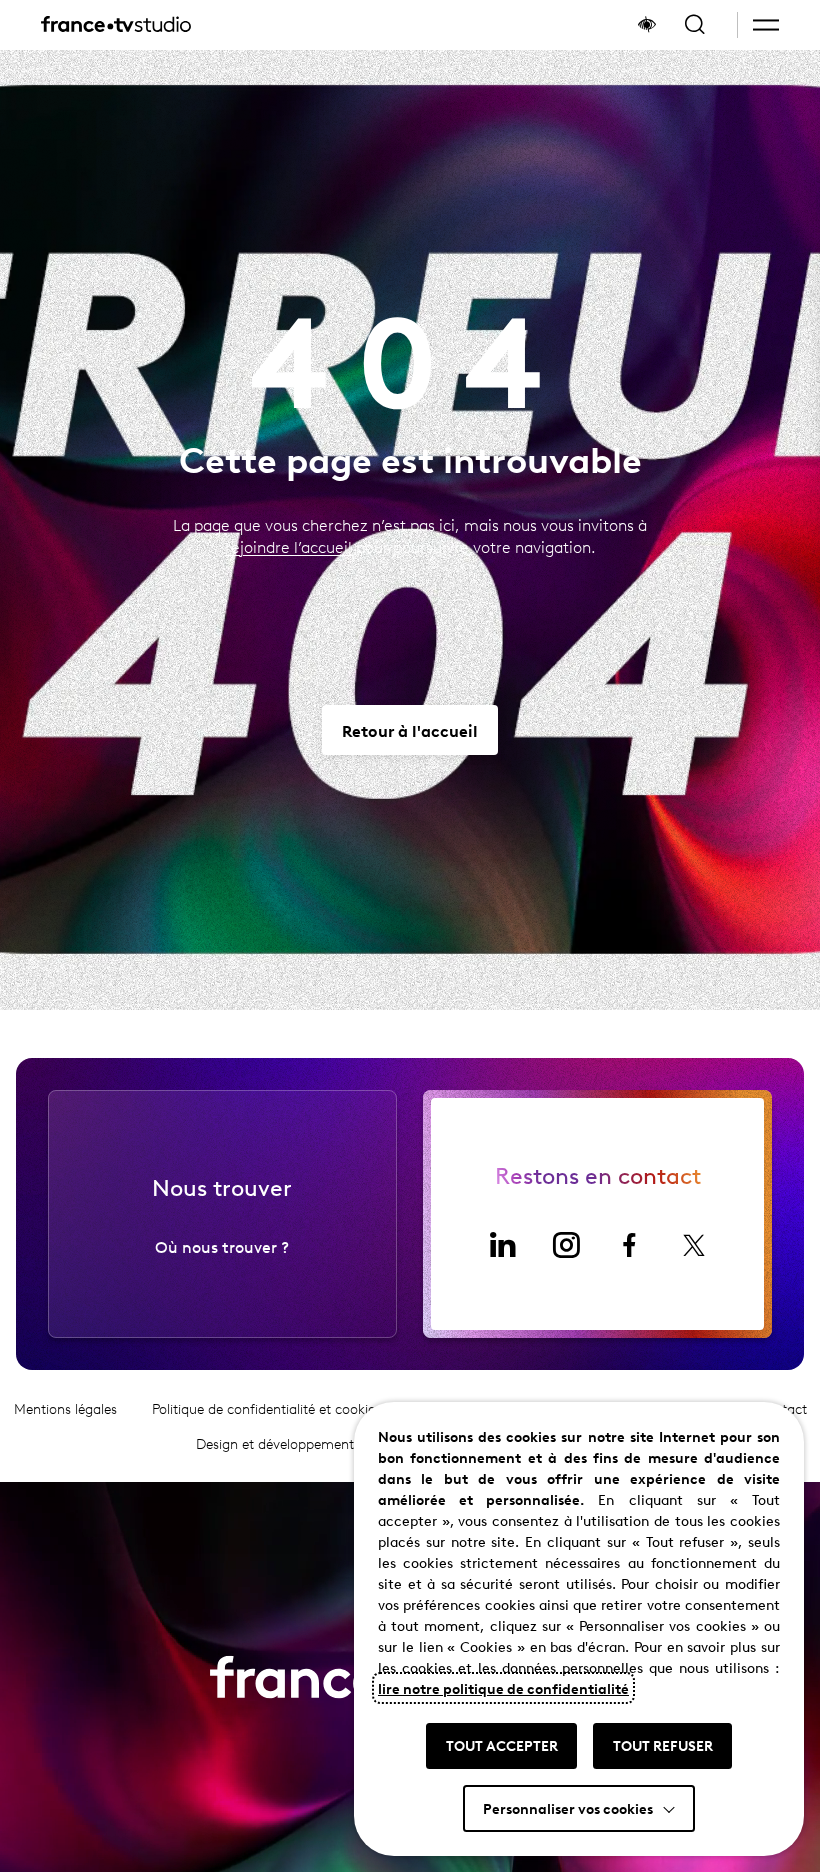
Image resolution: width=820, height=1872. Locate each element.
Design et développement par (319, 1443)
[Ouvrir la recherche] (695, 25)
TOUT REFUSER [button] (663, 1745)
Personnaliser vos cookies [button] (568, 1808)
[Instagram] (566, 1245)
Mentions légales (65, 1408)
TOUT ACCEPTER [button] (502, 1745)
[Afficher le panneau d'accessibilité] (647, 25)
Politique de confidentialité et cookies (266, 1408)
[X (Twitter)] (694, 1245)
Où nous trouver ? (222, 1246)
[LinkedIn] (502, 1245)
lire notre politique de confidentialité (503, 1688)
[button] (766, 25)
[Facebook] (630, 1245)
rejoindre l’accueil (288, 546)
